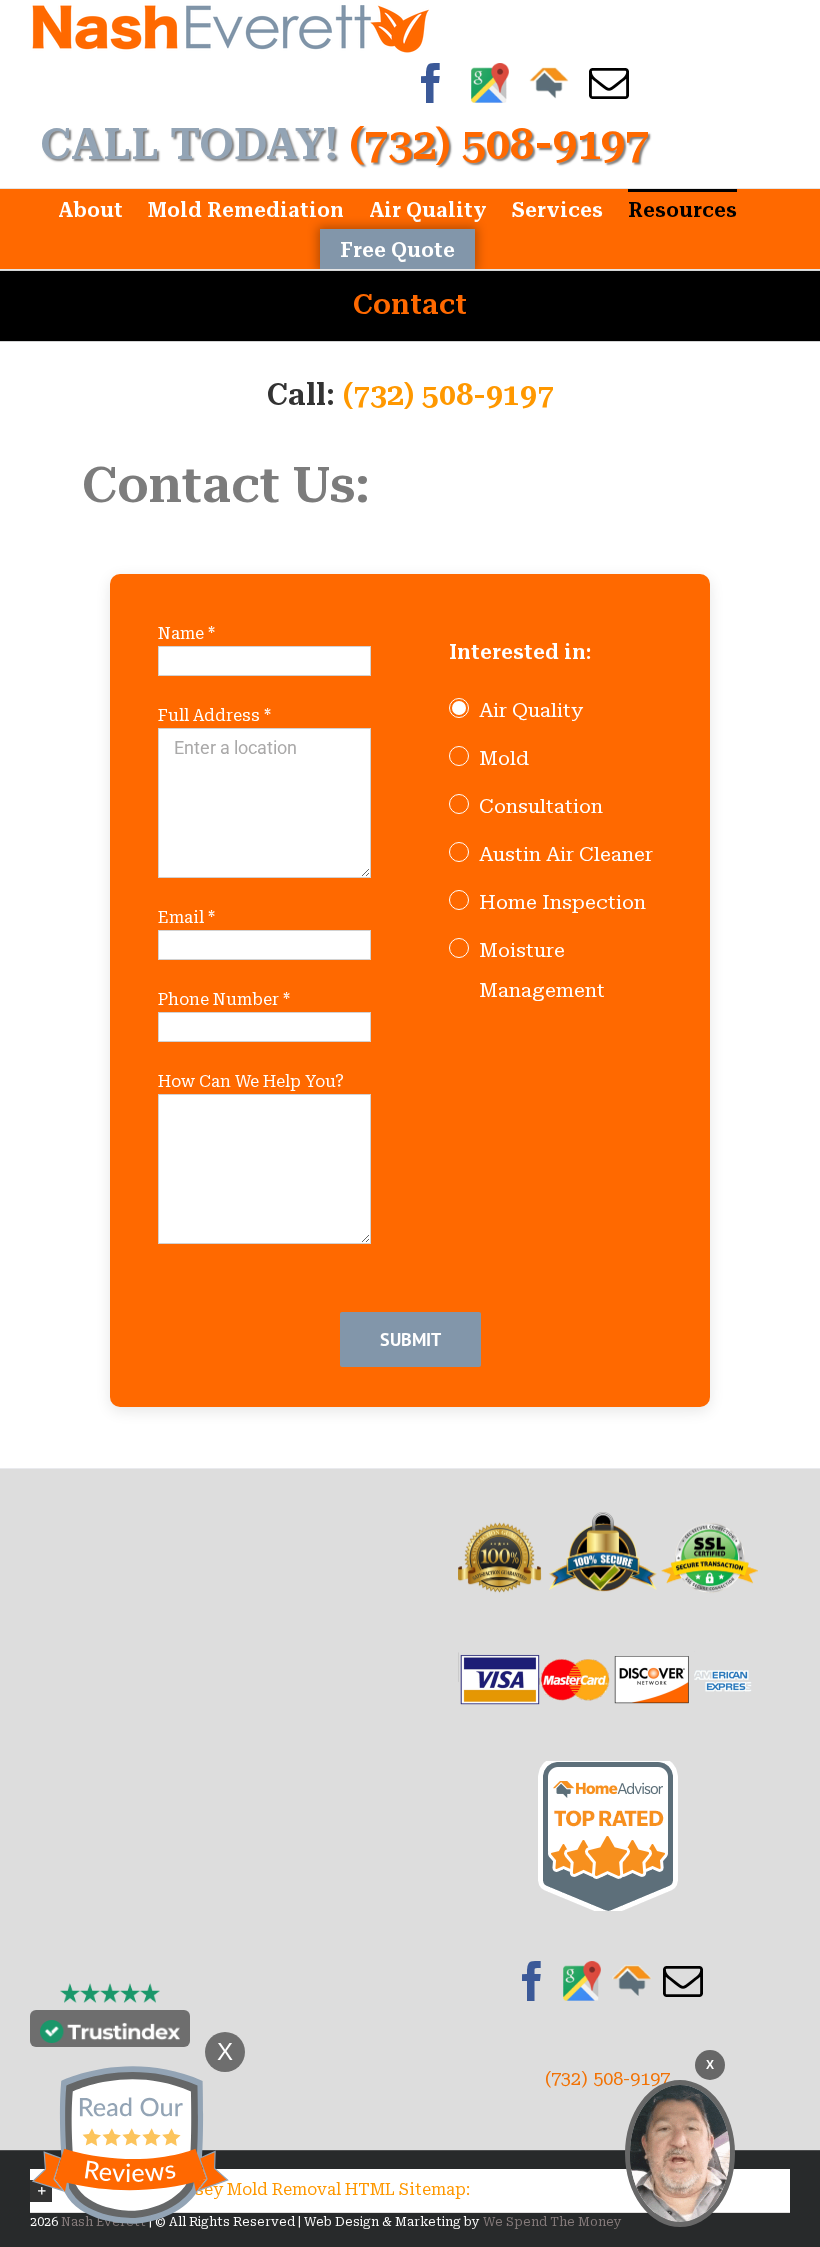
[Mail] (683, 1981)
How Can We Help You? (251, 1081)
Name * (186, 633)
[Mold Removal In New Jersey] (680, 2153)
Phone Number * (224, 999)
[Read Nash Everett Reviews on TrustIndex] (110, 2033)
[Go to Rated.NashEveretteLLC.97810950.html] (608, 1774)
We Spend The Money (552, 2222)
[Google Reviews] (582, 1981)
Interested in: (520, 652)
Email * (186, 917)
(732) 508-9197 (448, 394)
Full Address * (214, 715)
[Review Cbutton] (130, 2145)
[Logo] (230, 26)
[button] (410, 2190)
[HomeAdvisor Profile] (632, 1981)
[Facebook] (532, 1981)
